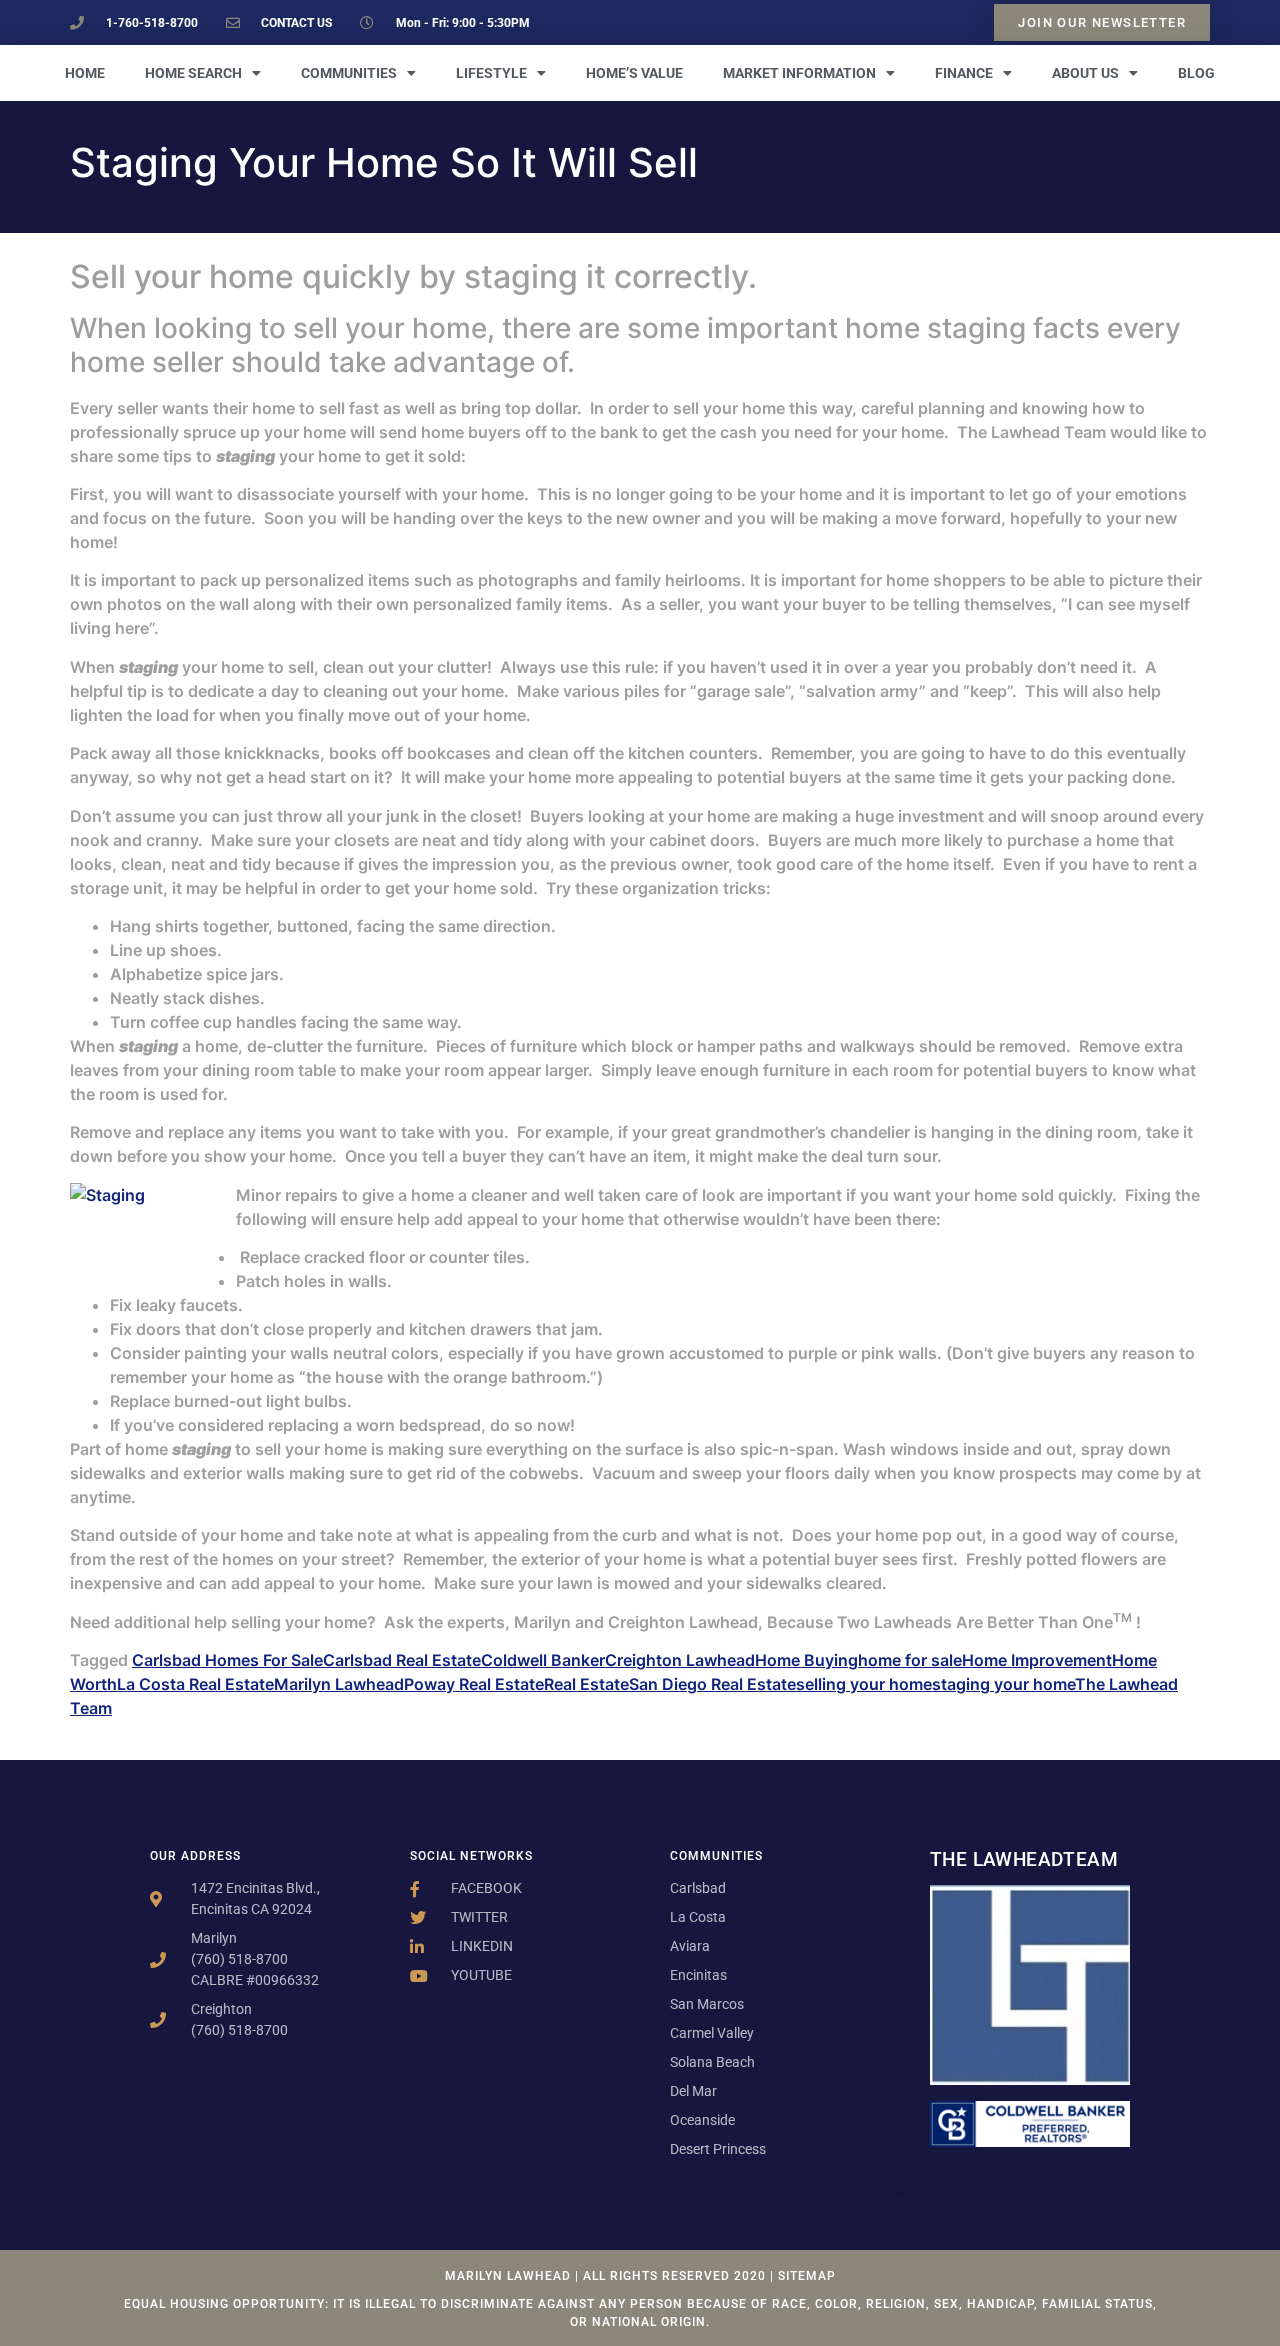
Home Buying (806, 1660)
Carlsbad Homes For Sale (227, 1660)
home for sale (910, 1660)
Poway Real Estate (474, 1684)
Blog (1196, 73)
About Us (1085, 73)
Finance (964, 73)
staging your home (1003, 1684)
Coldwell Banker (543, 1660)
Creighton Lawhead (680, 1660)
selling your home (864, 1684)
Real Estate (586, 1684)
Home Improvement (1037, 1660)
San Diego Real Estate (712, 1684)
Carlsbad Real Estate (402, 1660)
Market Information (799, 73)
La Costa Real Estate (195, 1684)
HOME (85, 73)
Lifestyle (491, 73)
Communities (349, 73)
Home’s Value (634, 73)
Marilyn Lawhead (339, 1684)
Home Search (193, 73)
